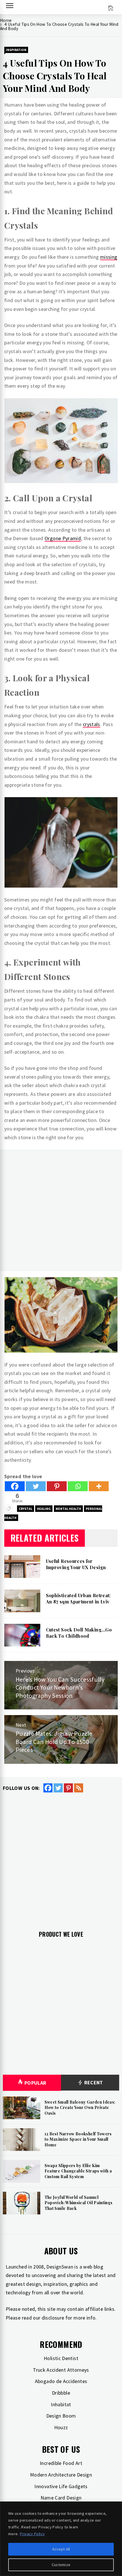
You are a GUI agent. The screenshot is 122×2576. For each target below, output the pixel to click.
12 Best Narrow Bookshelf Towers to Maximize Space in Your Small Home (78, 2139)
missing (109, 257)
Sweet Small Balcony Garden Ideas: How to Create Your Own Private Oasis (80, 2108)
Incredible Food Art (61, 2463)
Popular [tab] (35, 2083)
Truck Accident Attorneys (61, 2370)
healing (44, 1509)
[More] (99, 1486)
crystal (26, 1509)
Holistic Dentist (61, 2358)
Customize (61, 2565)
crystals (91, 724)
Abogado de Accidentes (61, 2381)
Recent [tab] (93, 2082)
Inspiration (16, 50)
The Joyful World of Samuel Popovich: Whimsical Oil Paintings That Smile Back (79, 2203)
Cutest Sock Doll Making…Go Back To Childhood (79, 1633)
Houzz (61, 2427)
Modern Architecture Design (61, 2475)
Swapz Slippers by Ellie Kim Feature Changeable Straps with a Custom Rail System (78, 2171)
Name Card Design (61, 2498)
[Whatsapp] (78, 1486)
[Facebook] (15, 1486)
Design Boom (61, 2416)
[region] (61, 2539)
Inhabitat (61, 2404)
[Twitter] (36, 1486)
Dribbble (61, 2393)
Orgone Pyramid (63, 538)
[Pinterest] (57, 1486)
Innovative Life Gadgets (61, 2486)
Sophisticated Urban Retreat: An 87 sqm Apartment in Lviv (78, 1598)
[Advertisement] (61, 1210)
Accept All (61, 2549)
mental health (68, 1509)
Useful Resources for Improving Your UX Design (76, 1564)
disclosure (53, 2318)
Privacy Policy (32, 2534)
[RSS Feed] (79, 1788)
